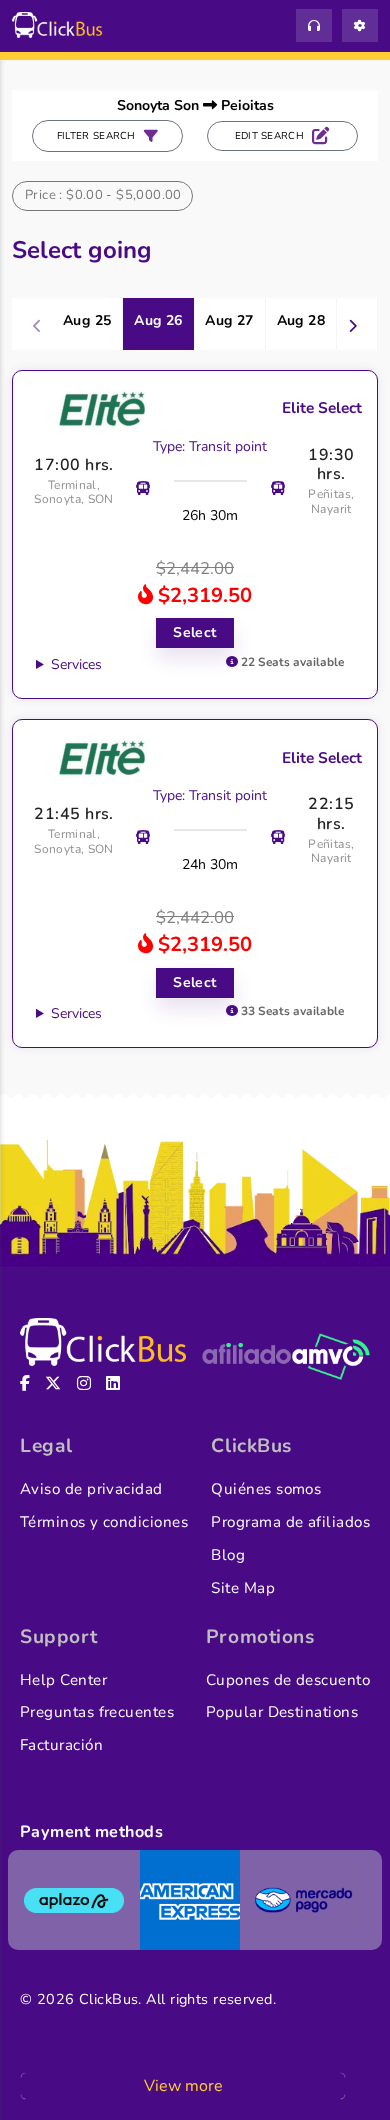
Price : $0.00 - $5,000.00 (103, 195)
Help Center (63, 1680)
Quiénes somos (266, 1489)
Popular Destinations (282, 1712)
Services (76, 664)
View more (183, 2086)
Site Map (243, 1588)
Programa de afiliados (290, 1522)
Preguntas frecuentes (97, 1712)
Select (195, 632)
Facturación (61, 1745)
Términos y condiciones (104, 1522)
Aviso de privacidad (91, 1489)
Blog (228, 1555)
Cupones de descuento (288, 1680)
